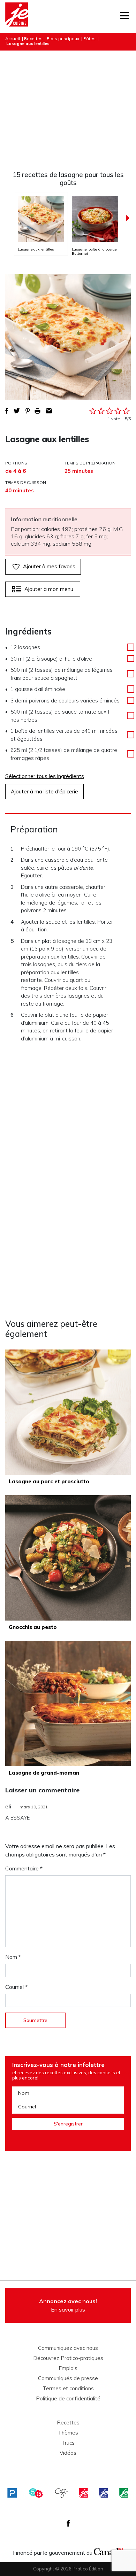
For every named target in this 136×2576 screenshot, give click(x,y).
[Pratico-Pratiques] (12, 2493)
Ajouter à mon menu (49, 589)
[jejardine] (124, 2493)
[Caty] (61, 2493)
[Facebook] (68, 2523)
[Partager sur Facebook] (7, 411)
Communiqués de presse (68, 2378)
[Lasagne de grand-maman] (68, 1704)
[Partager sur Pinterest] (28, 411)
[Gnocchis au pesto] (68, 1558)
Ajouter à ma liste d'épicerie (44, 791)
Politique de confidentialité (68, 2399)
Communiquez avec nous (68, 2348)
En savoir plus (68, 2305)
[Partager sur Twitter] (17, 411)
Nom (13, 1957)
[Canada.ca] (108, 2551)
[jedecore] (104, 2493)
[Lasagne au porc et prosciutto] (68, 1412)
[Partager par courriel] (49, 411)
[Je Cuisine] (17, 16)
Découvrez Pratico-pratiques (68, 2358)
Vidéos (68, 2453)
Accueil (13, 39)
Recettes (33, 39)
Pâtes (89, 39)
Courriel (16, 1987)
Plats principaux (63, 39)
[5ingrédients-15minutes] (36, 2493)
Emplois (68, 2368)
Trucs (68, 2443)
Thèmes (68, 2433)
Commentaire (24, 1868)
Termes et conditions (68, 2389)
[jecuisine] (83, 2493)
